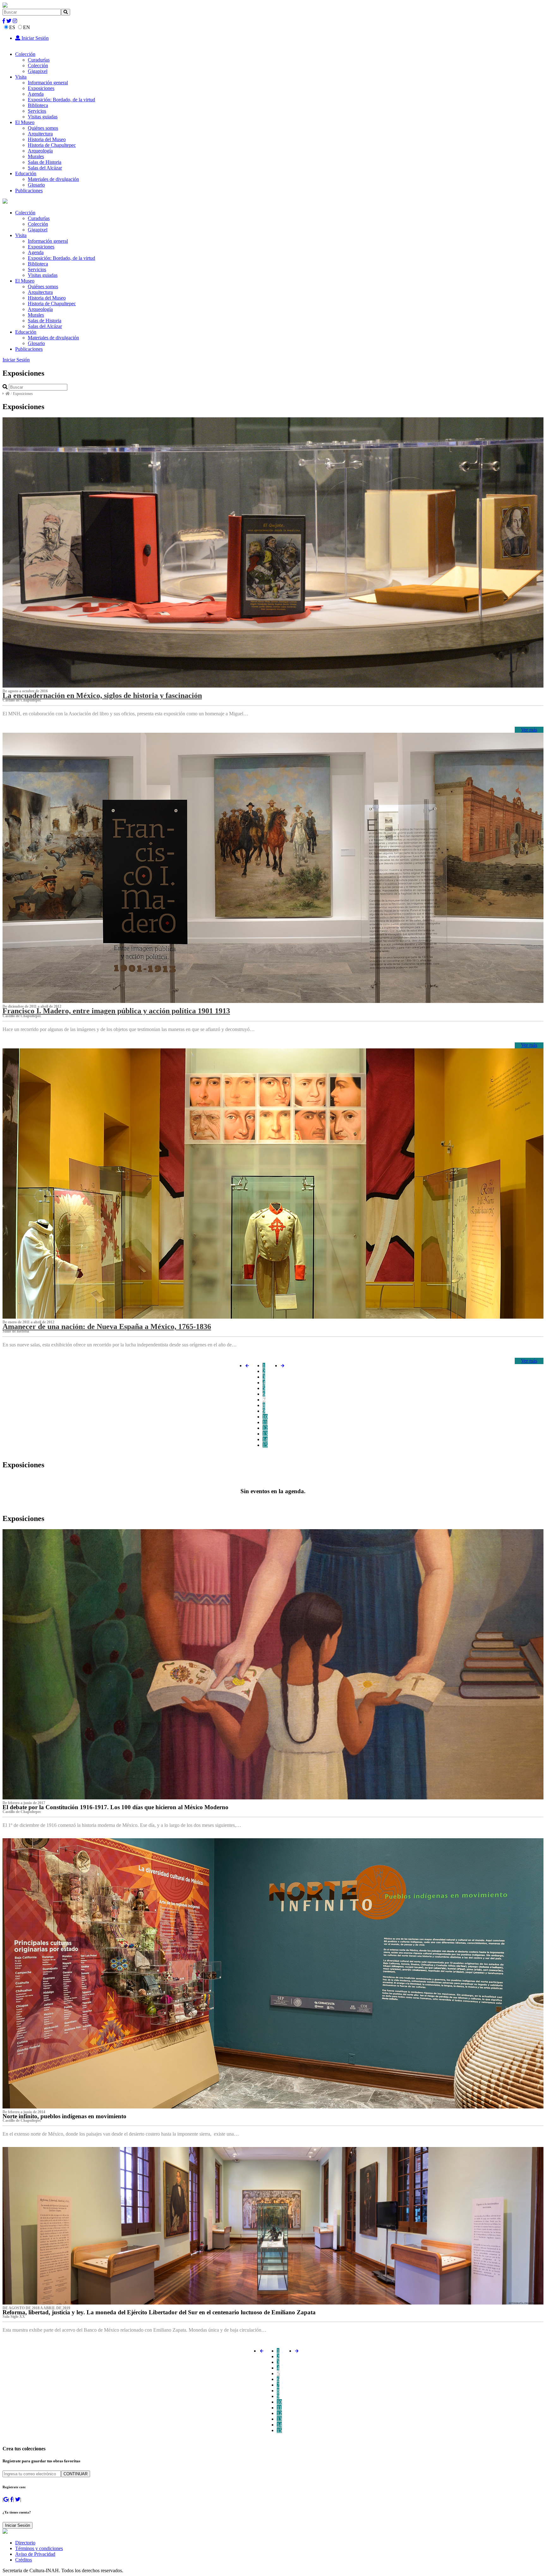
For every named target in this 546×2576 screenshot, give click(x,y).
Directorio (25, 2543)
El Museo (25, 122)
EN (27, 27)
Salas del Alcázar (45, 168)
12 (265, 1428)
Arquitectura (40, 134)
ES (12, 27)
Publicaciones (29, 191)
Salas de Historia (45, 162)
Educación (26, 173)
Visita (21, 77)
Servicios (37, 111)
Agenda (36, 94)
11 (265, 1422)
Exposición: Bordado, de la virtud (61, 100)
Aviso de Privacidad (35, 2554)
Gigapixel (38, 71)
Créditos (24, 2560)
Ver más (529, 730)
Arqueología (40, 151)
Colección (25, 54)
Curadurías (39, 60)
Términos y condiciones (39, 2548)
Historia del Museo (47, 139)
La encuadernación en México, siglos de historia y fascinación (102, 695)
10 (265, 1417)
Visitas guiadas (43, 117)
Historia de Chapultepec (52, 145)
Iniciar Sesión (34, 38)
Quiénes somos (43, 128)
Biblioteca (38, 105)
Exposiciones (41, 88)
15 (265, 1445)
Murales (36, 156)
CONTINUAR (76, 2474)
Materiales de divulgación (53, 179)
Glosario (36, 185)
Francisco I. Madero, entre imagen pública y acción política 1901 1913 (116, 1011)
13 (265, 1434)
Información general (48, 83)
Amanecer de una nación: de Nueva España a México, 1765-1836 (107, 1327)
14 (265, 1439)
